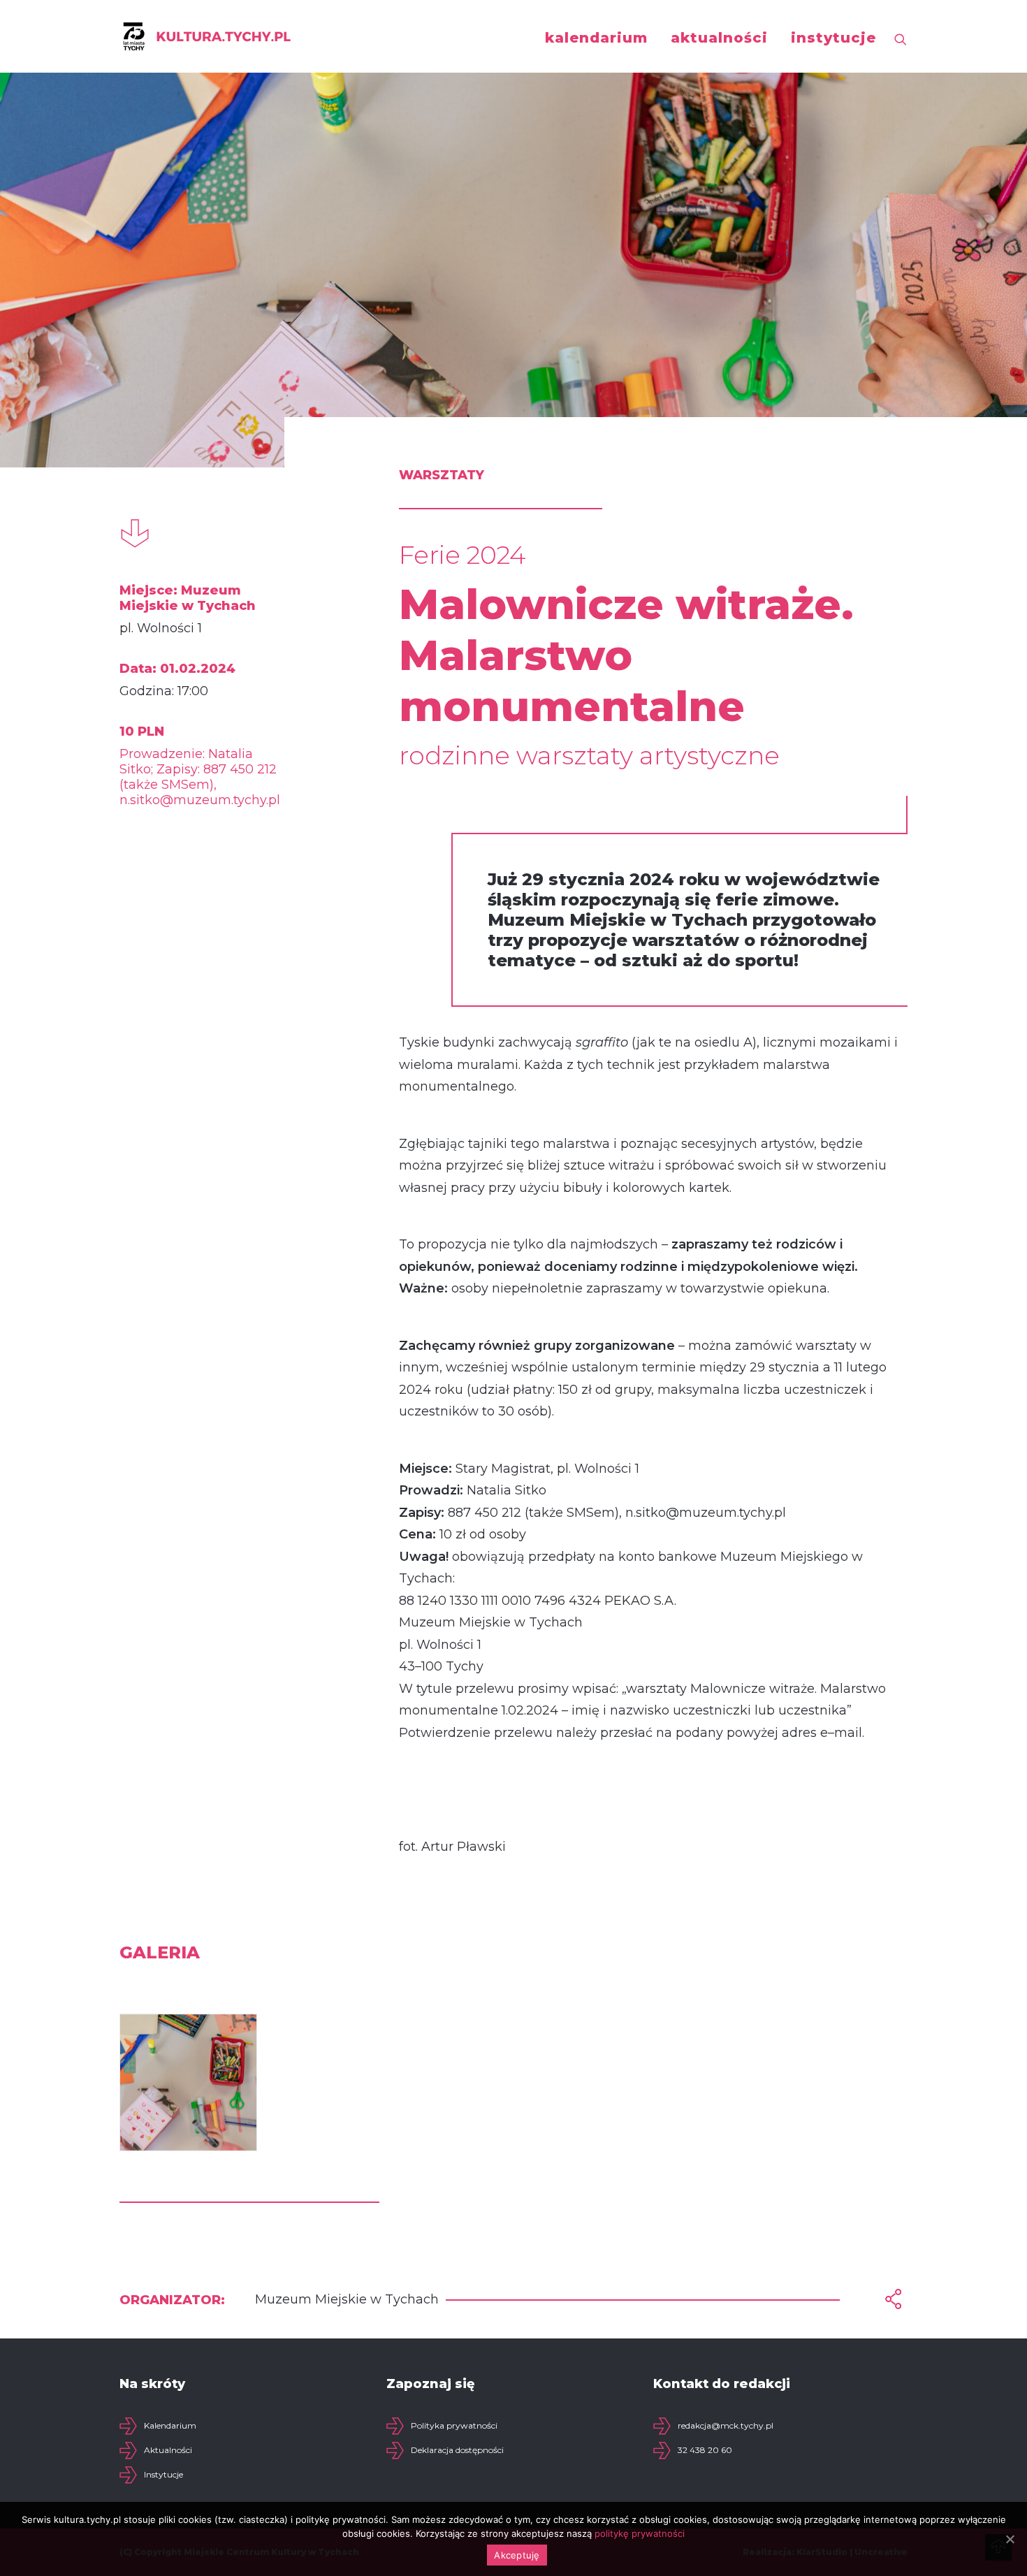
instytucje (833, 38)
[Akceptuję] (1010, 2539)
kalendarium (596, 38)
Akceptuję (517, 2555)
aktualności (719, 38)
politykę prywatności (640, 2533)
